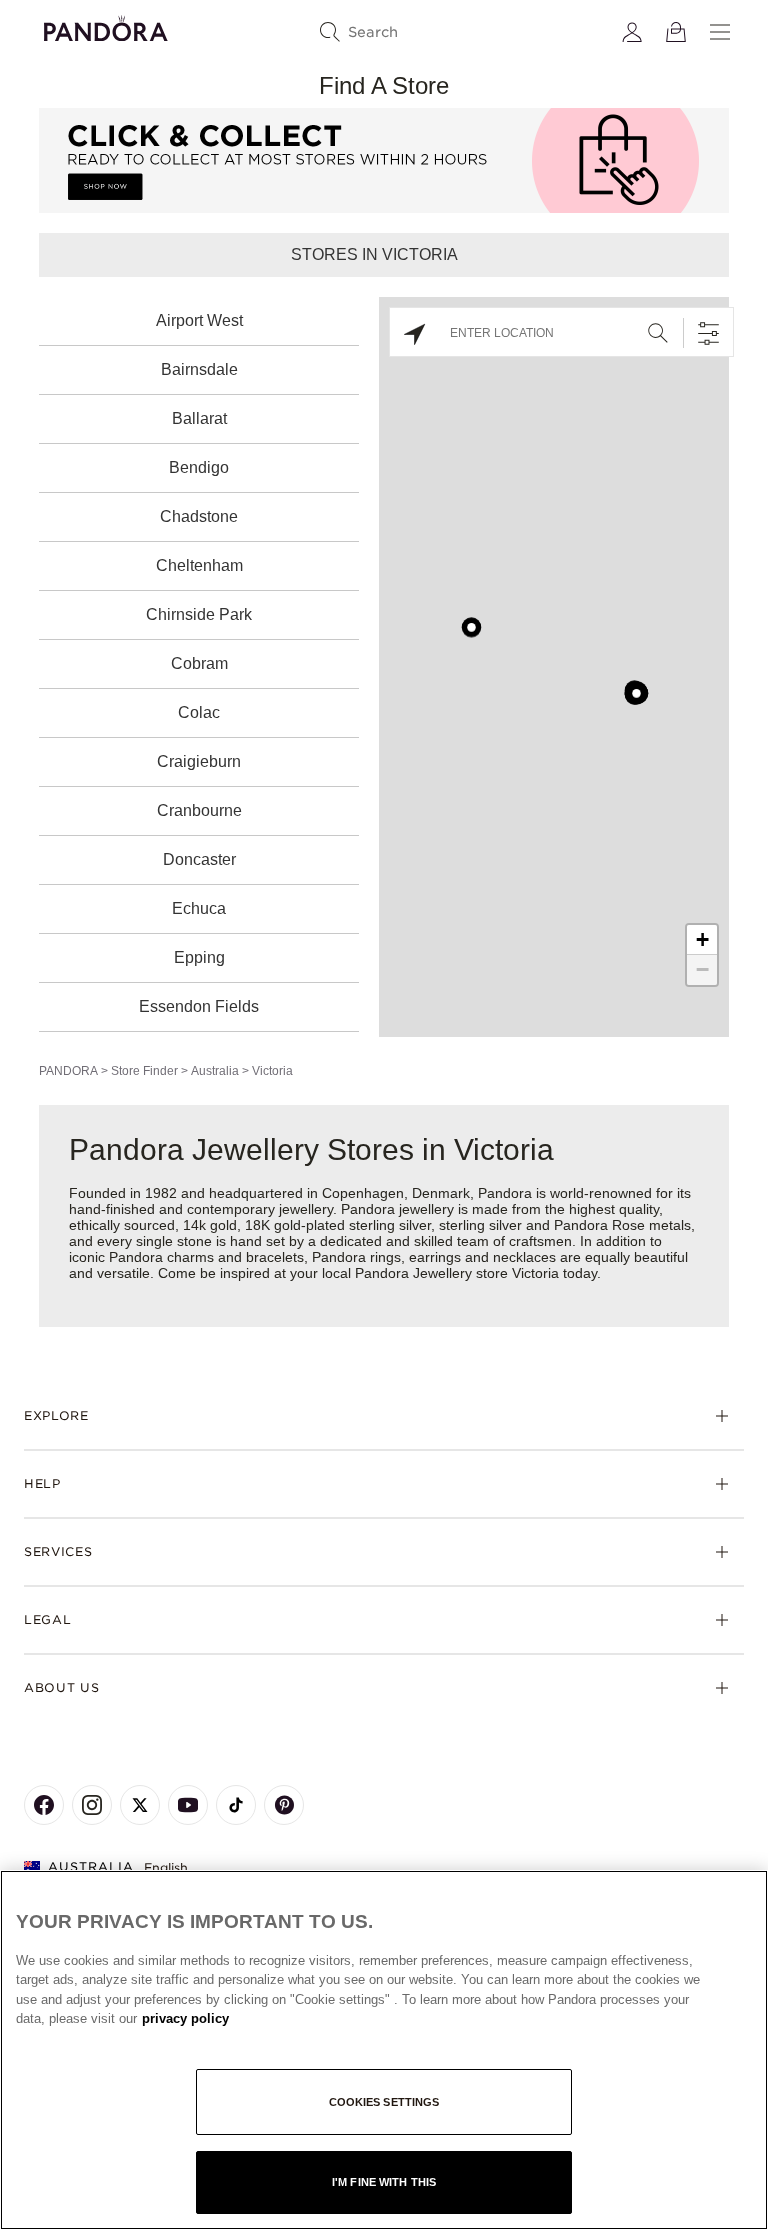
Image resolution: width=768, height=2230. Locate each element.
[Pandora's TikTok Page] (236, 1805)
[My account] (632, 32)
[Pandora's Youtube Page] (188, 1805)
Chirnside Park (199, 614)
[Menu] (720, 32)
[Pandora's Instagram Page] (92, 1805)
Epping (199, 957)
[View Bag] (676, 32)
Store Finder (144, 1071)
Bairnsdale (199, 369)
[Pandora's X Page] (140, 1805)
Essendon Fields (199, 1006)
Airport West (199, 320)
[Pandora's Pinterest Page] (284, 1805)
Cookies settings (384, 2102)
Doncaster (199, 859)
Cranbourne (199, 810)
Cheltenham (199, 565)
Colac (199, 712)
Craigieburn (199, 761)
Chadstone (199, 516)
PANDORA (68, 1071)
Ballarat (199, 418)
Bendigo (199, 467)
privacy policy (185, 2018)
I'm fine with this (384, 2182)
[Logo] (106, 25)
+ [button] (702, 939)
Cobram (199, 663)
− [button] (702, 969)
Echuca (199, 908)
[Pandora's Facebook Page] (44, 1805)
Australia (215, 1071)
